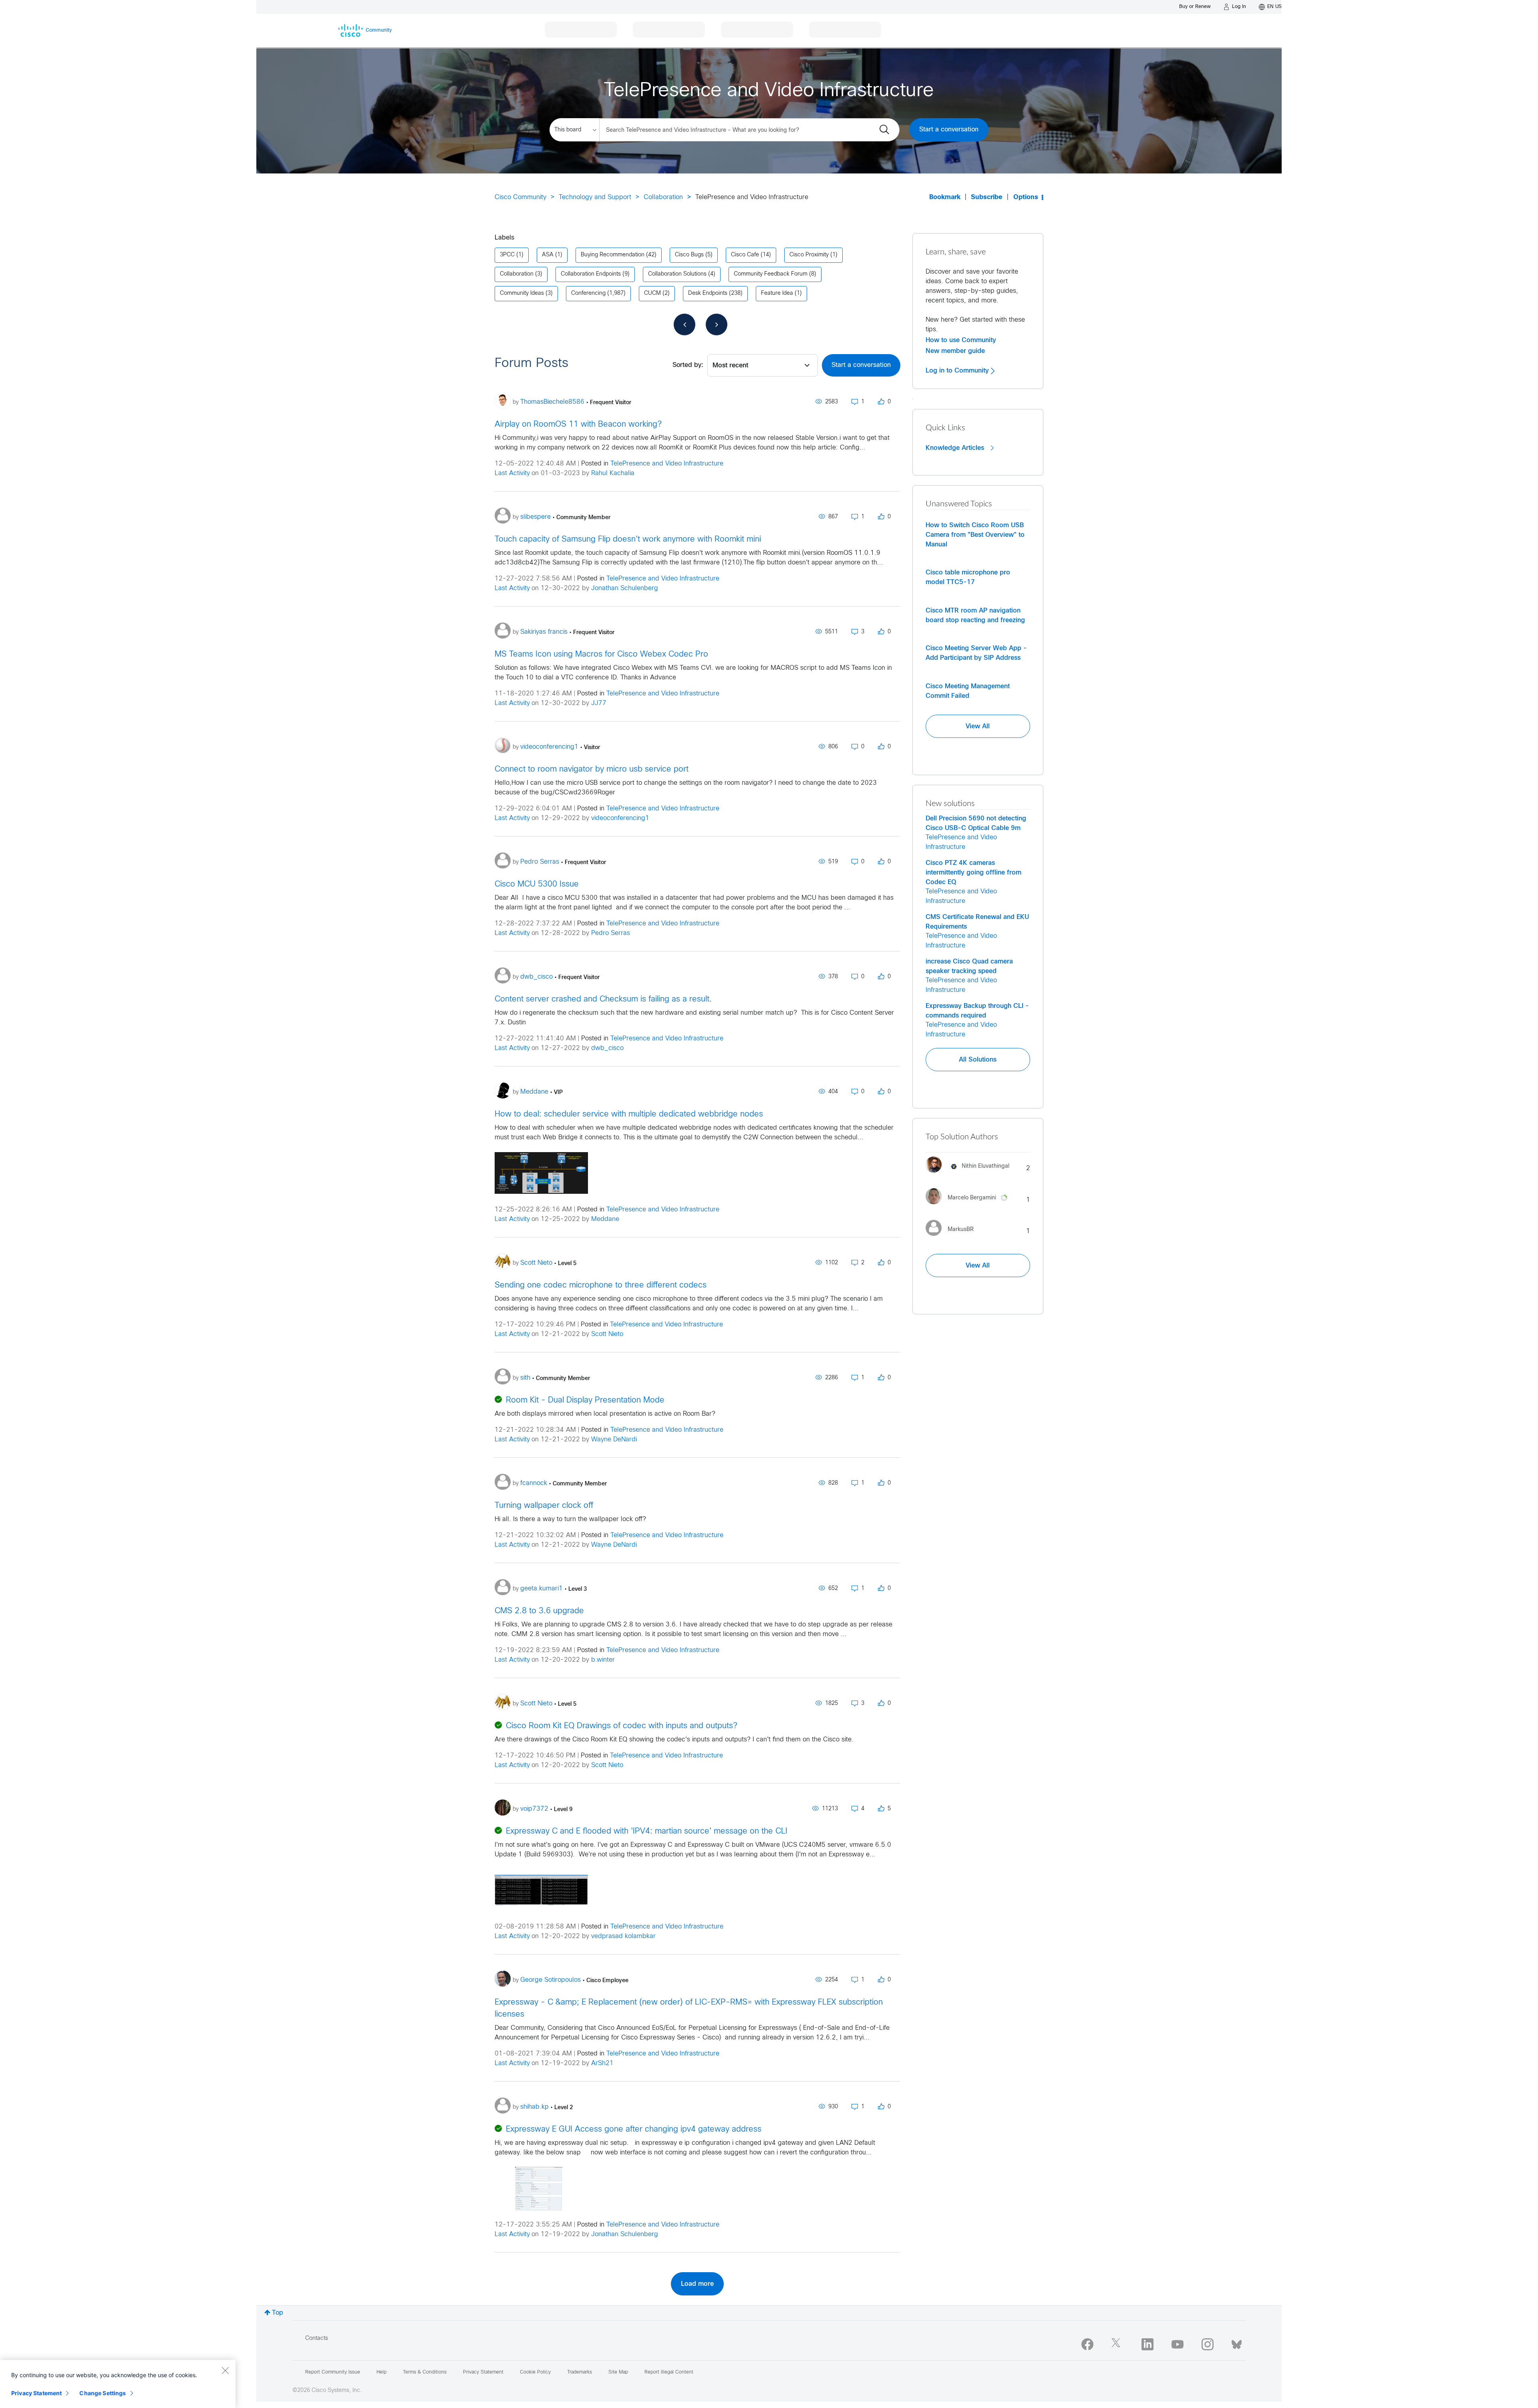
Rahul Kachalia (613, 473)
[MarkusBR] (953, 1238)
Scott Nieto (607, 1334)
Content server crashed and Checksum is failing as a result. (603, 999)
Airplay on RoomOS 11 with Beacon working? (578, 424)
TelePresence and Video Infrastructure (667, 464)
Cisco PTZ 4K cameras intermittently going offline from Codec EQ (973, 873)
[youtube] (1178, 2344)
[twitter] (1117, 2344)
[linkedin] (1147, 2344)
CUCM (652, 293)
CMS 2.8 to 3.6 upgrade (539, 1611)
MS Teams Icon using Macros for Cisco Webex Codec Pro (601, 654)
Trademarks (580, 2372)
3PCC (507, 255)
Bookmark (945, 197)
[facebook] (1087, 2344)
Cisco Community (520, 197)
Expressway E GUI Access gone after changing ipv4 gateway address (634, 2129)
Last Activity (512, 473)
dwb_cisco (607, 1048)
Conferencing (588, 293)
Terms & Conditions (425, 2372)
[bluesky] (1237, 2343)
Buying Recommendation (613, 255)
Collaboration (663, 197)
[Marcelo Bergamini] (971, 1206)
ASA (548, 255)
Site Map (618, 2372)
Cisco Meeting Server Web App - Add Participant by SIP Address (976, 653)
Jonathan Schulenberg (625, 588)
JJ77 (599, 703)
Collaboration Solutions (677, 274)
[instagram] (1208, 2344)
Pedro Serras (611, 933)
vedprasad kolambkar (623, 1936)
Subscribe (987, 197)
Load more (697, 2284)
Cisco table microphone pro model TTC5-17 (968, 577)
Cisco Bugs (689, 255)
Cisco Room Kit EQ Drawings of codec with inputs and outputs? (622, 1726)
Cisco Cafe (745, 255)
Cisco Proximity (809, 255)
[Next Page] (717, 324)
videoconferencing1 (620, 818)
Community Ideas (522, 293)
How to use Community (961, 340)
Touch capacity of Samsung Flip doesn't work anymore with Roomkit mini (628, 539)
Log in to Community (958, 371)
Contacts (317, 2338)
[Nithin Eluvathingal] (970, 1175)
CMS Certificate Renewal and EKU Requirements (977, 922)
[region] (118, 2384)
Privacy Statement (36, 2393)
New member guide (955, 351)
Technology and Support (595, 197)
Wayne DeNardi (614, 1440)
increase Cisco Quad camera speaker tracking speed (969, 966)
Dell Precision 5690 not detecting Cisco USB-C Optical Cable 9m (976, 823)
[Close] (225, 2370)
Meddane (605, 1219)
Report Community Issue (333, 2372)
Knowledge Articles (956, 448)
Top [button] (278, 2313)
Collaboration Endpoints (591, 274)
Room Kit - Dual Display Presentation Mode (585, 1400)
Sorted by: (688, 365)
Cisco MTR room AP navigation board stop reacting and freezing (975, 615)
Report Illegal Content (669, 2372)
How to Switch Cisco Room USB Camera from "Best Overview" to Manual (975, 535)
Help (381, 2372)
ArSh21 (602, 2063)
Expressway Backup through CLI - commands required (977, 1011)
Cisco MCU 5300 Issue (537, 884)
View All (978, 726)
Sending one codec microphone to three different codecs (601, 1285)
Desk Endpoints (708, 293)
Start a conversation (949, 130)
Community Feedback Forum (771, 274)
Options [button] (1026, 197)
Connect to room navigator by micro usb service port (592, 769)
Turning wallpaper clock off (544, 1506)
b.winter (603, 1660)
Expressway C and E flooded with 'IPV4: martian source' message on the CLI (647, 1831)
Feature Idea (777, 293)
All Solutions (978, 1060)
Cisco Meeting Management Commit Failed (968, 691)
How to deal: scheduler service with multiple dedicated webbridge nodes (629, 1114)
